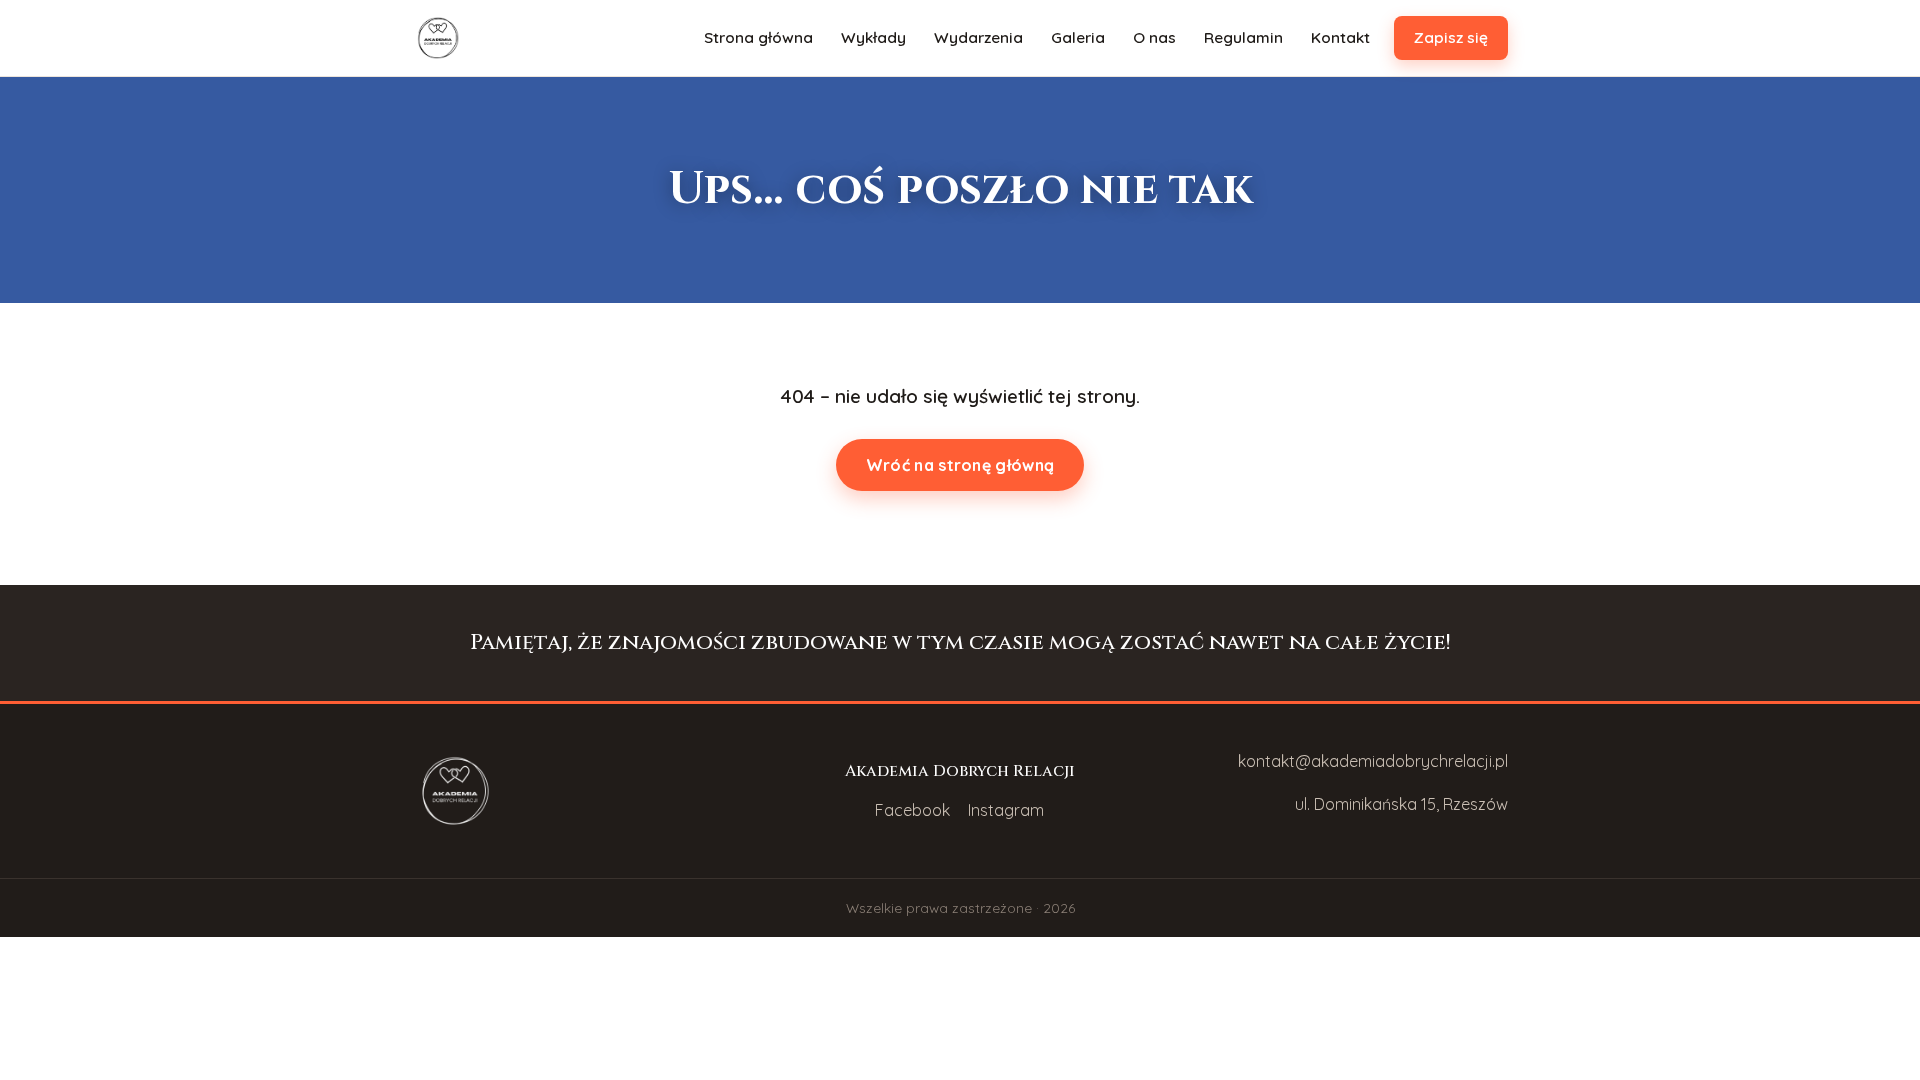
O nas (1154, 37)
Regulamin (1243, 37)
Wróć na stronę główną (960, 465)
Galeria (1078, 37)
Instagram (1006, 810)
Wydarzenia (978, 37)
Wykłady (873, 37)
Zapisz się (1451, 37)
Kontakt (1340, 37)
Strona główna (758, 37)
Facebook (912, 810)
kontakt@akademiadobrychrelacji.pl (1373, 761)
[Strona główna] (438, 38)
